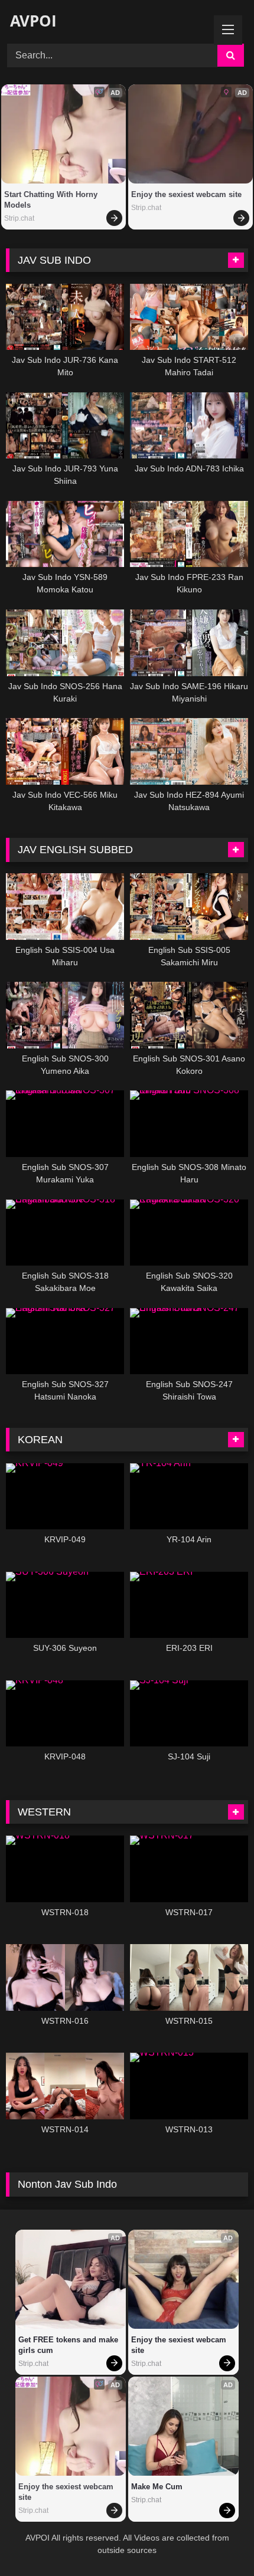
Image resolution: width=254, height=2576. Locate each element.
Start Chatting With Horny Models (52, 200)
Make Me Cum (157, 2487)
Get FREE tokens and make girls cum (69, 2345)
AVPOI (31, 21)
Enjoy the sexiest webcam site (186, 194)
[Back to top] (217, 2541)
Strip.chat (19, 218)
